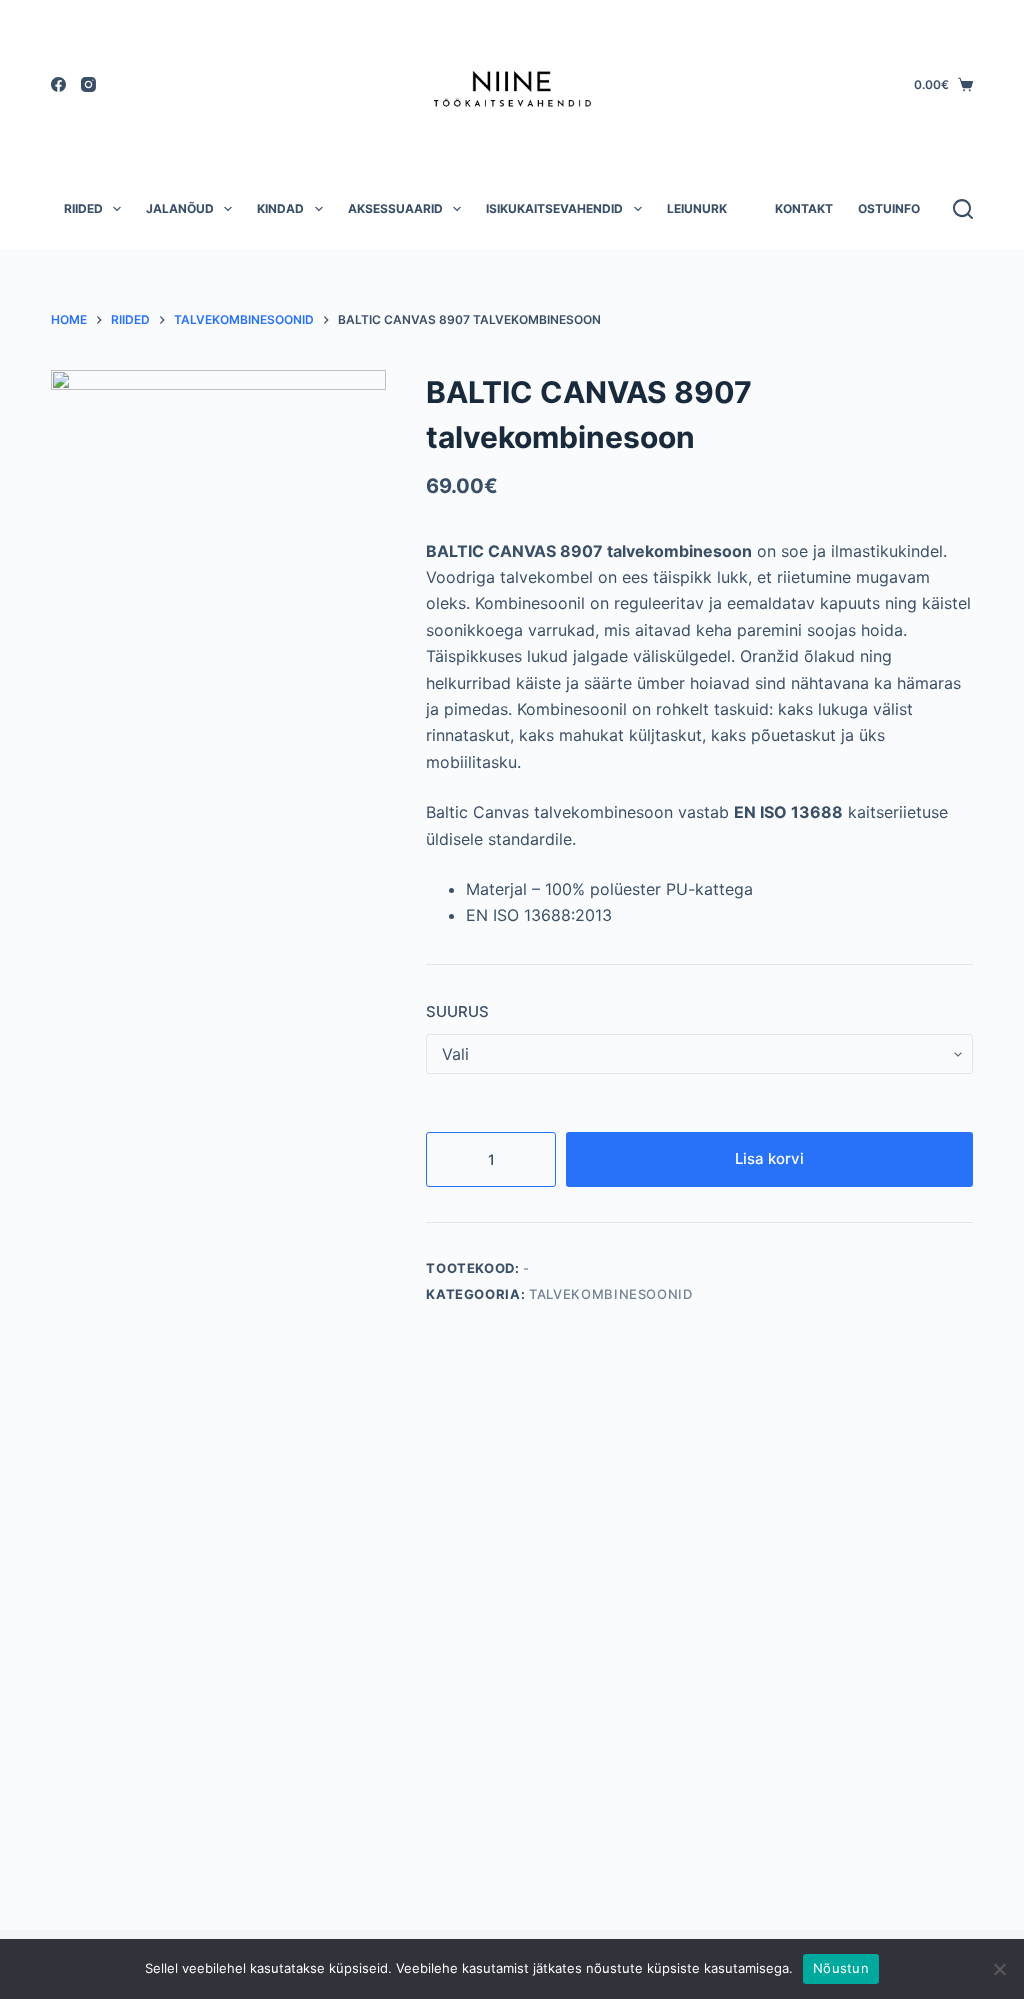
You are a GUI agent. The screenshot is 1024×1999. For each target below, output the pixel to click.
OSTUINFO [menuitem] (889, 208)
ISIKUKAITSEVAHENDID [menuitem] (554, 208)
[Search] (963, 209)
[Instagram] (88, 84)
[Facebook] (58, 84)
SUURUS (457, 1011)
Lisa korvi (769, 1158)
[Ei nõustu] (999, 1969)
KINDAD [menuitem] (280, 208)
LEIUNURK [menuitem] (697, 208)
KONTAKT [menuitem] (804, 208)
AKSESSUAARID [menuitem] (395, 208)
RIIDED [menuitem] (83, 208)
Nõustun (841, 1968)
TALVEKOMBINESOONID (611, 1294)
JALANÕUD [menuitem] (180, 208)
